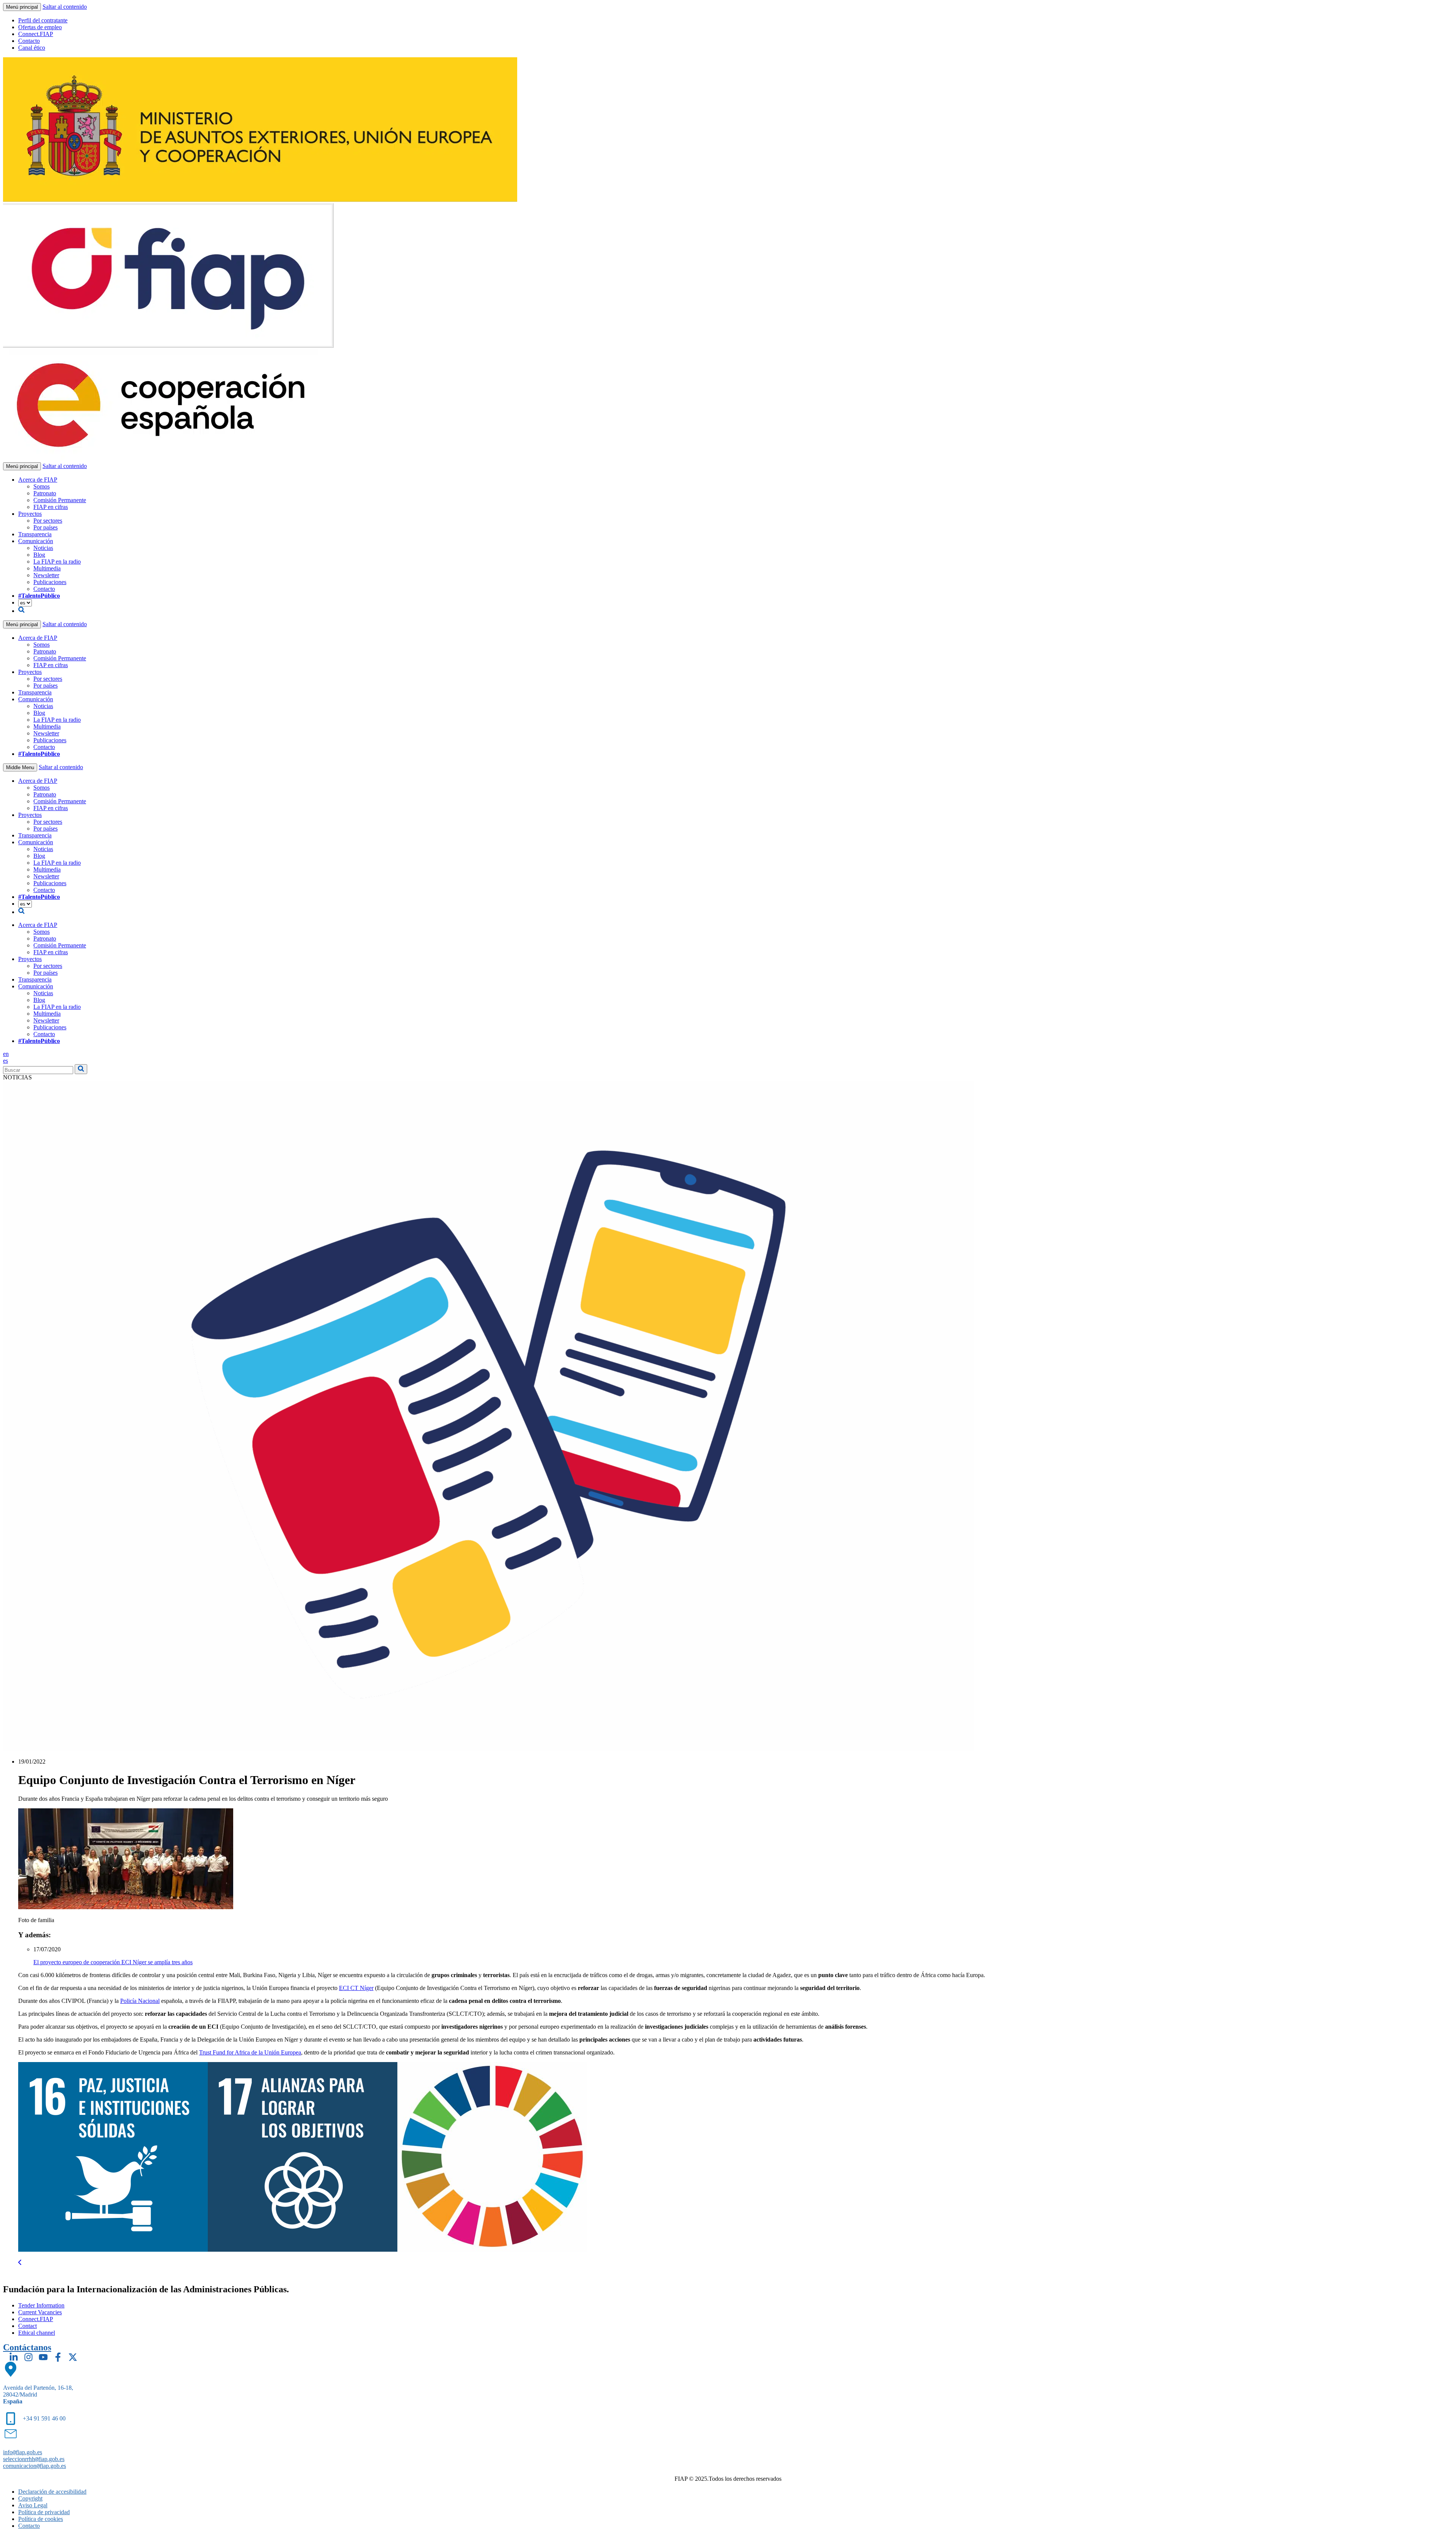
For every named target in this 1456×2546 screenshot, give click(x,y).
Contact (27, 2326)
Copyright (30, 2498)
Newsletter (46, 575)
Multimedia (47, 568)
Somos (42, 486)
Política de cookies (41, 2519)
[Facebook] (58, 2357)
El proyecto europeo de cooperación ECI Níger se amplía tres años (113, 1962)
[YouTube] (43, 2357)
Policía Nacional (140, 2001)
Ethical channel (37, 2333)
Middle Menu (20, 767)
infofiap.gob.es (23, 2452)
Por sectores (48, 521)
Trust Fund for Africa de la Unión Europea (250, 2052)
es (5, 1061)
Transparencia (35, 534)
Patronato (45, 493)
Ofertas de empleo (40, 27)
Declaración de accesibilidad (52, 2492)
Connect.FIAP (36, 34)
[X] (73, 2357)
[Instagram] (28, 2357)
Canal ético (32, 48)
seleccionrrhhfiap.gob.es (34, 2459)
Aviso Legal (33, 2505)
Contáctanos (27, 2347)
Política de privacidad (44, 2512)
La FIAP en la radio (57, 562)
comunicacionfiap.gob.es (35, 2466)
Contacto (29, 41)
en (6, 1054)
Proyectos (30, 514)
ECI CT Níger (356, 1988)
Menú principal (22, 7)
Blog (39, 555)
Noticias (43, 548)
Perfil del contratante (43, 20)
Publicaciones (50, 582)
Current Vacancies (40, 2312)
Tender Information (41, 2305)
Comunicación (36, 541)
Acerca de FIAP (38, 480)
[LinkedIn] (14, 2357)
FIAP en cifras (51, 507)
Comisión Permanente (60, 500)
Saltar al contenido (65, 7)
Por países (45, 527)
